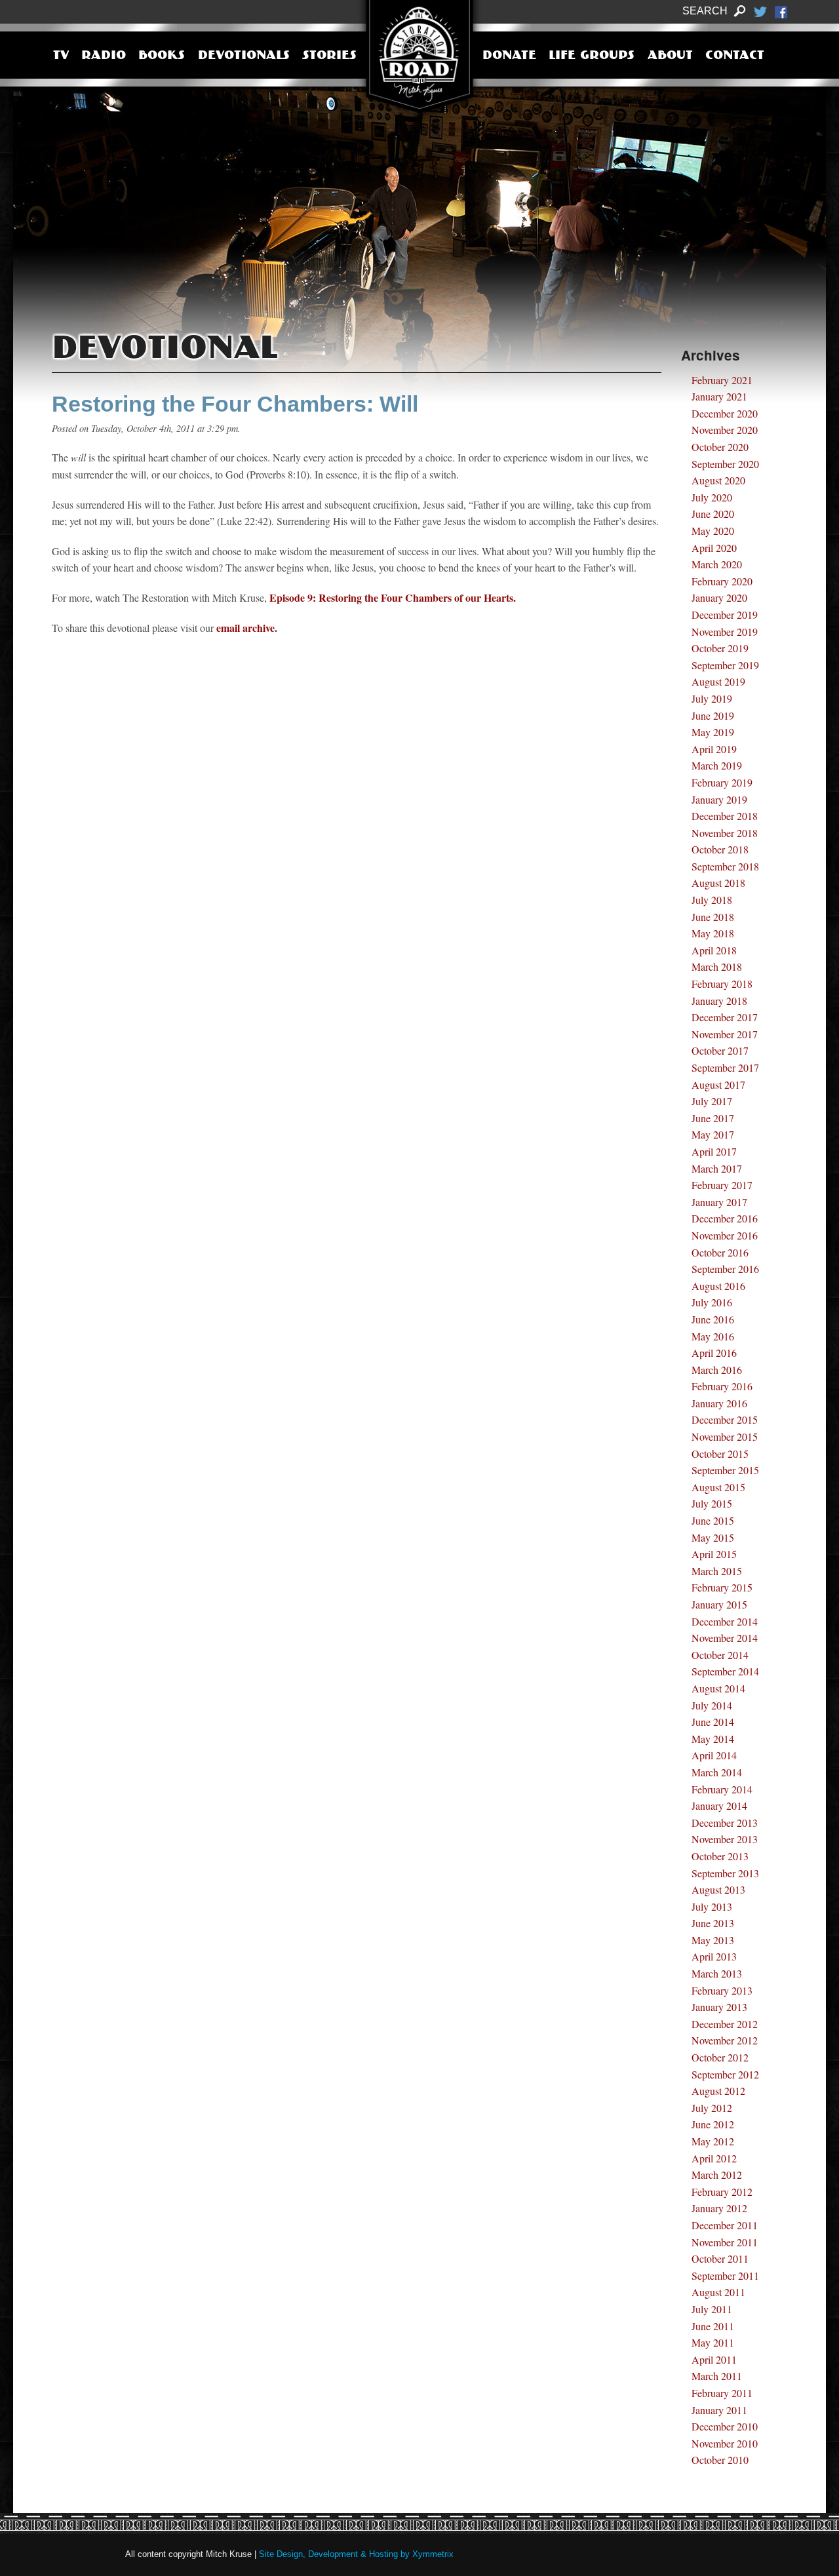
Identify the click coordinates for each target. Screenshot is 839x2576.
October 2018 (720, 849)
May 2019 (713, 732)
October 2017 (720, 1050)
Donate (509, 56)
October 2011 (720, 2258)
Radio (104, 56)
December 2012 (725, 2024)
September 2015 (725, 1470)
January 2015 (719, 1604)
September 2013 (725, 1873)
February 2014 (722, 1789)
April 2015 (714, 1554)
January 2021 (719, 396)
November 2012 (725, 2040)
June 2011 (713, 2326)
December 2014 (725, 1621)
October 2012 (720, 2057)
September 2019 (725, 665)
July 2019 (712, 698)
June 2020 (713, 514)
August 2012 (718, 2091)
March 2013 (717, 1973)
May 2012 (713, 2141)
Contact (735, 56)
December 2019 (725, 615)
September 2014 (725, 1671)
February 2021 (722, 380)
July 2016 (712, 1302)
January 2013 (719, 2007)
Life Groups (592, 56)
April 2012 (714, 2158)
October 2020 (720, 447)
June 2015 (713, 1520)
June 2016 (713, 1319)
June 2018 (713, 917)
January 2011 (719, 2410)
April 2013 (714, 1956)
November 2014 (725, 1638)
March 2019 (717, 765)
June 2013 (713, 1923)
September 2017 (725, 1067)
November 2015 (725, 1436)
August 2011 (718, 2292)
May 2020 (713, 531)
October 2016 (720, 1252)
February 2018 (722, 984)
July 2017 (712, 1101)
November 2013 (725, 1839)
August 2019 (718, 681)
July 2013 (712, 1906)
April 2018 (714, 950)
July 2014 (712, 1705)
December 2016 (725, 1218)
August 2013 (718, 1889)
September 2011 (725, 2275)
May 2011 (713, 2342)
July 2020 (712, 497)
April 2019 (714, 749)
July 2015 (712, 1503)
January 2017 (719, 1202)
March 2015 (717, 1571)
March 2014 (717, 1772)
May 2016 (713, 1336)
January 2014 (719, 1805)
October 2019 (720, 648)
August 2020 (718, 480)
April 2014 (714, 1755)
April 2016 (714, 1353)
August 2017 (718, 1084)
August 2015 (718, 1487)
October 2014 (720, 1655)
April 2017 (714, 1151)
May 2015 (713, 1537)
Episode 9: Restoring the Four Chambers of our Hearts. (393, 597)
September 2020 (725, 464)
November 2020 (725, 430)
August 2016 (718, 1286)
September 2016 (725, 1269)
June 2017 (713, 1118)
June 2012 (713, 2124)
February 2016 (722, 1386)
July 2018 (712, 900)
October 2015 (720, 1454)
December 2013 (725, 1823)
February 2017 (722, 1185)
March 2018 (717, 966)
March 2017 (717, 1168)
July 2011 (712, 2309)
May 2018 (713, 933)
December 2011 (725, 2225)
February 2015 (722, 1587)
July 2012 (712, 2108)
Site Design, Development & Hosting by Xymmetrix (356, 2554)
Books (162, 56)
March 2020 (717, 564)
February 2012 (722, 2192)
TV (61, 56)
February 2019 (722, 782)
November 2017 (725, 1034)
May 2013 (713, 1940)
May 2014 (713, 1739)
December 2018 (725, 816)
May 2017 (713, 1134)
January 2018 (719, 1001)
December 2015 (725, 1419)
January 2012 (719, 2208)
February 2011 (722, 2393)
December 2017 (725, 1017)
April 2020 (714, 548)
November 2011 (725, 2242)
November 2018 (725, 833)
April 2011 (714, 2359)
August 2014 (718, 1688)
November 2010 (725, 2443)
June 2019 (713, 715)
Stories (329, 56)
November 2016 (725, 1235)
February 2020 (722, 581)
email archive (245, 628)
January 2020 (719, 597)
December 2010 (725, 2426)
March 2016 (717, 1370)
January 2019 (719, 799)
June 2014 (713, 1722)
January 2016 (719, 1403)
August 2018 (718, 883)
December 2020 (725, 413)
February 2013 (722, 1990)
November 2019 (725, 632)
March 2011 (717, 2376)
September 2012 (725, 2074)
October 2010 (720, 2460)
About (670, 56)
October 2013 (720, 1856)
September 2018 (725, 866)
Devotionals (244, 56)
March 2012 (717, 2175)
